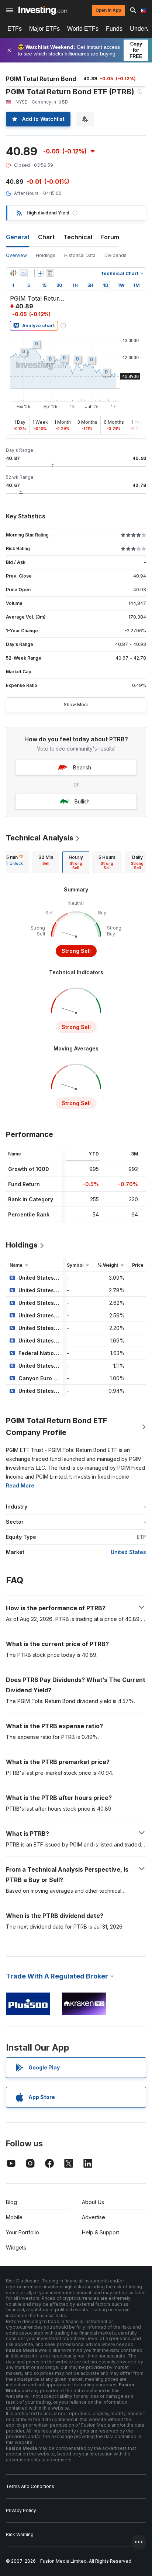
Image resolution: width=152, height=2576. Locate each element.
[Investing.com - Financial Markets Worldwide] (43, 10)
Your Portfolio (23, 2232)
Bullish (82, 801)
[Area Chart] (24, 273)
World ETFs (83, 29)
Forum (110, 237)
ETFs (15, 29)
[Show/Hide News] (50, 273)
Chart (46, 237)
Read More (20, 1485)
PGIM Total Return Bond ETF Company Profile (56, 1426)
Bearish (82, 767)
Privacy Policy (21, 2510)
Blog (11, 2202)
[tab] (46, 862)
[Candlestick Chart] (13, 273)
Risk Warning (20, 2534)
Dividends (115, 255)
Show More (76, 705)
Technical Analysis (40, 838)
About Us (93, 2202)
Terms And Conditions (30, 2486)
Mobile (14, 2217)
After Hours (26, 193)
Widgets (16, 2247)
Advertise (94, 2217)
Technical (78, 237)
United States (128, 1552)
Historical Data (80, 255)
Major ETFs (44, 29)
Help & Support (101, 2232)
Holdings (46, 255)
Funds (114, 29)
